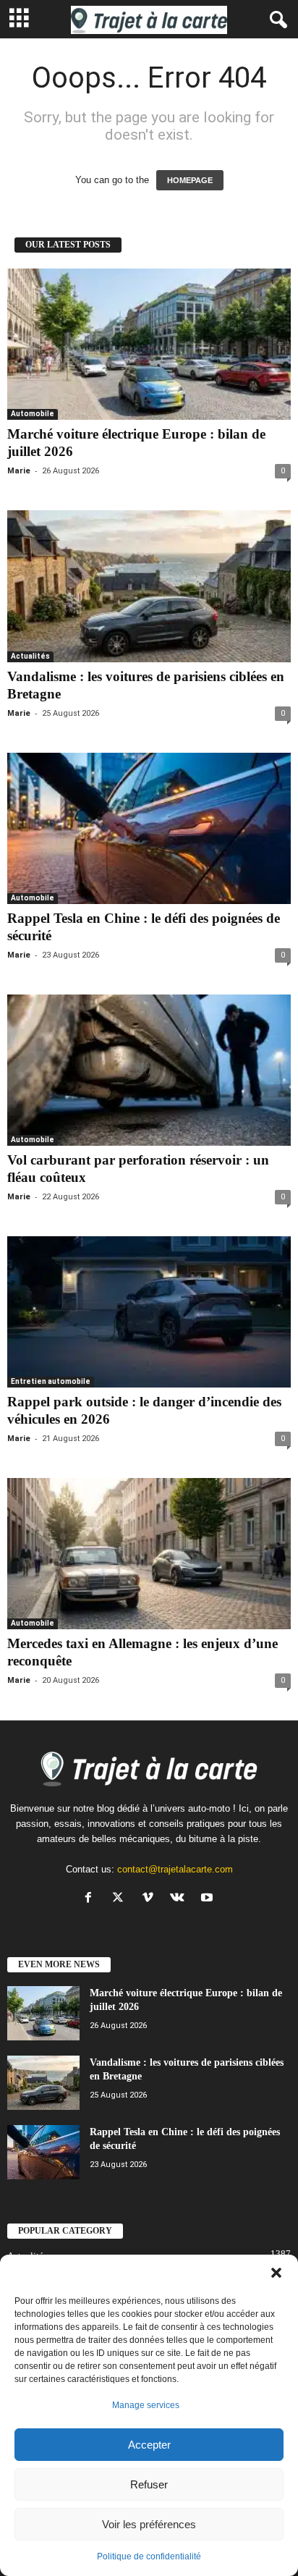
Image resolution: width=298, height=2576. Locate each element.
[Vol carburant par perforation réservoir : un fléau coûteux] (149, 1070)
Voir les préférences (149, 2524)
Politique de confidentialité (149, 2556)
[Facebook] (91, 1899)
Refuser (149, 2484)
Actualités (30, 656)
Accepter (149, 2445)
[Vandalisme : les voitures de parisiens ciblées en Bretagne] (149, 586)
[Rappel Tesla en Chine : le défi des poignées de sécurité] (149, 828)
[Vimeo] (151, 1899)
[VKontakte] (180, 1899)
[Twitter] (121, 1899)
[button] (276, 2273)
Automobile (33, 414)
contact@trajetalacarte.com (175, 1869)
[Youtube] (209, 1899)
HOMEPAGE (190, 180)
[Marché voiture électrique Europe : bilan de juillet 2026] (149, 344)
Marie (19, 471)
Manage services (146, 2405)
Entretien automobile (51, 1381)
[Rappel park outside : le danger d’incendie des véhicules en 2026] (149, 1312)
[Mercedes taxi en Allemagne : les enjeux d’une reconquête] (149, 1554)
